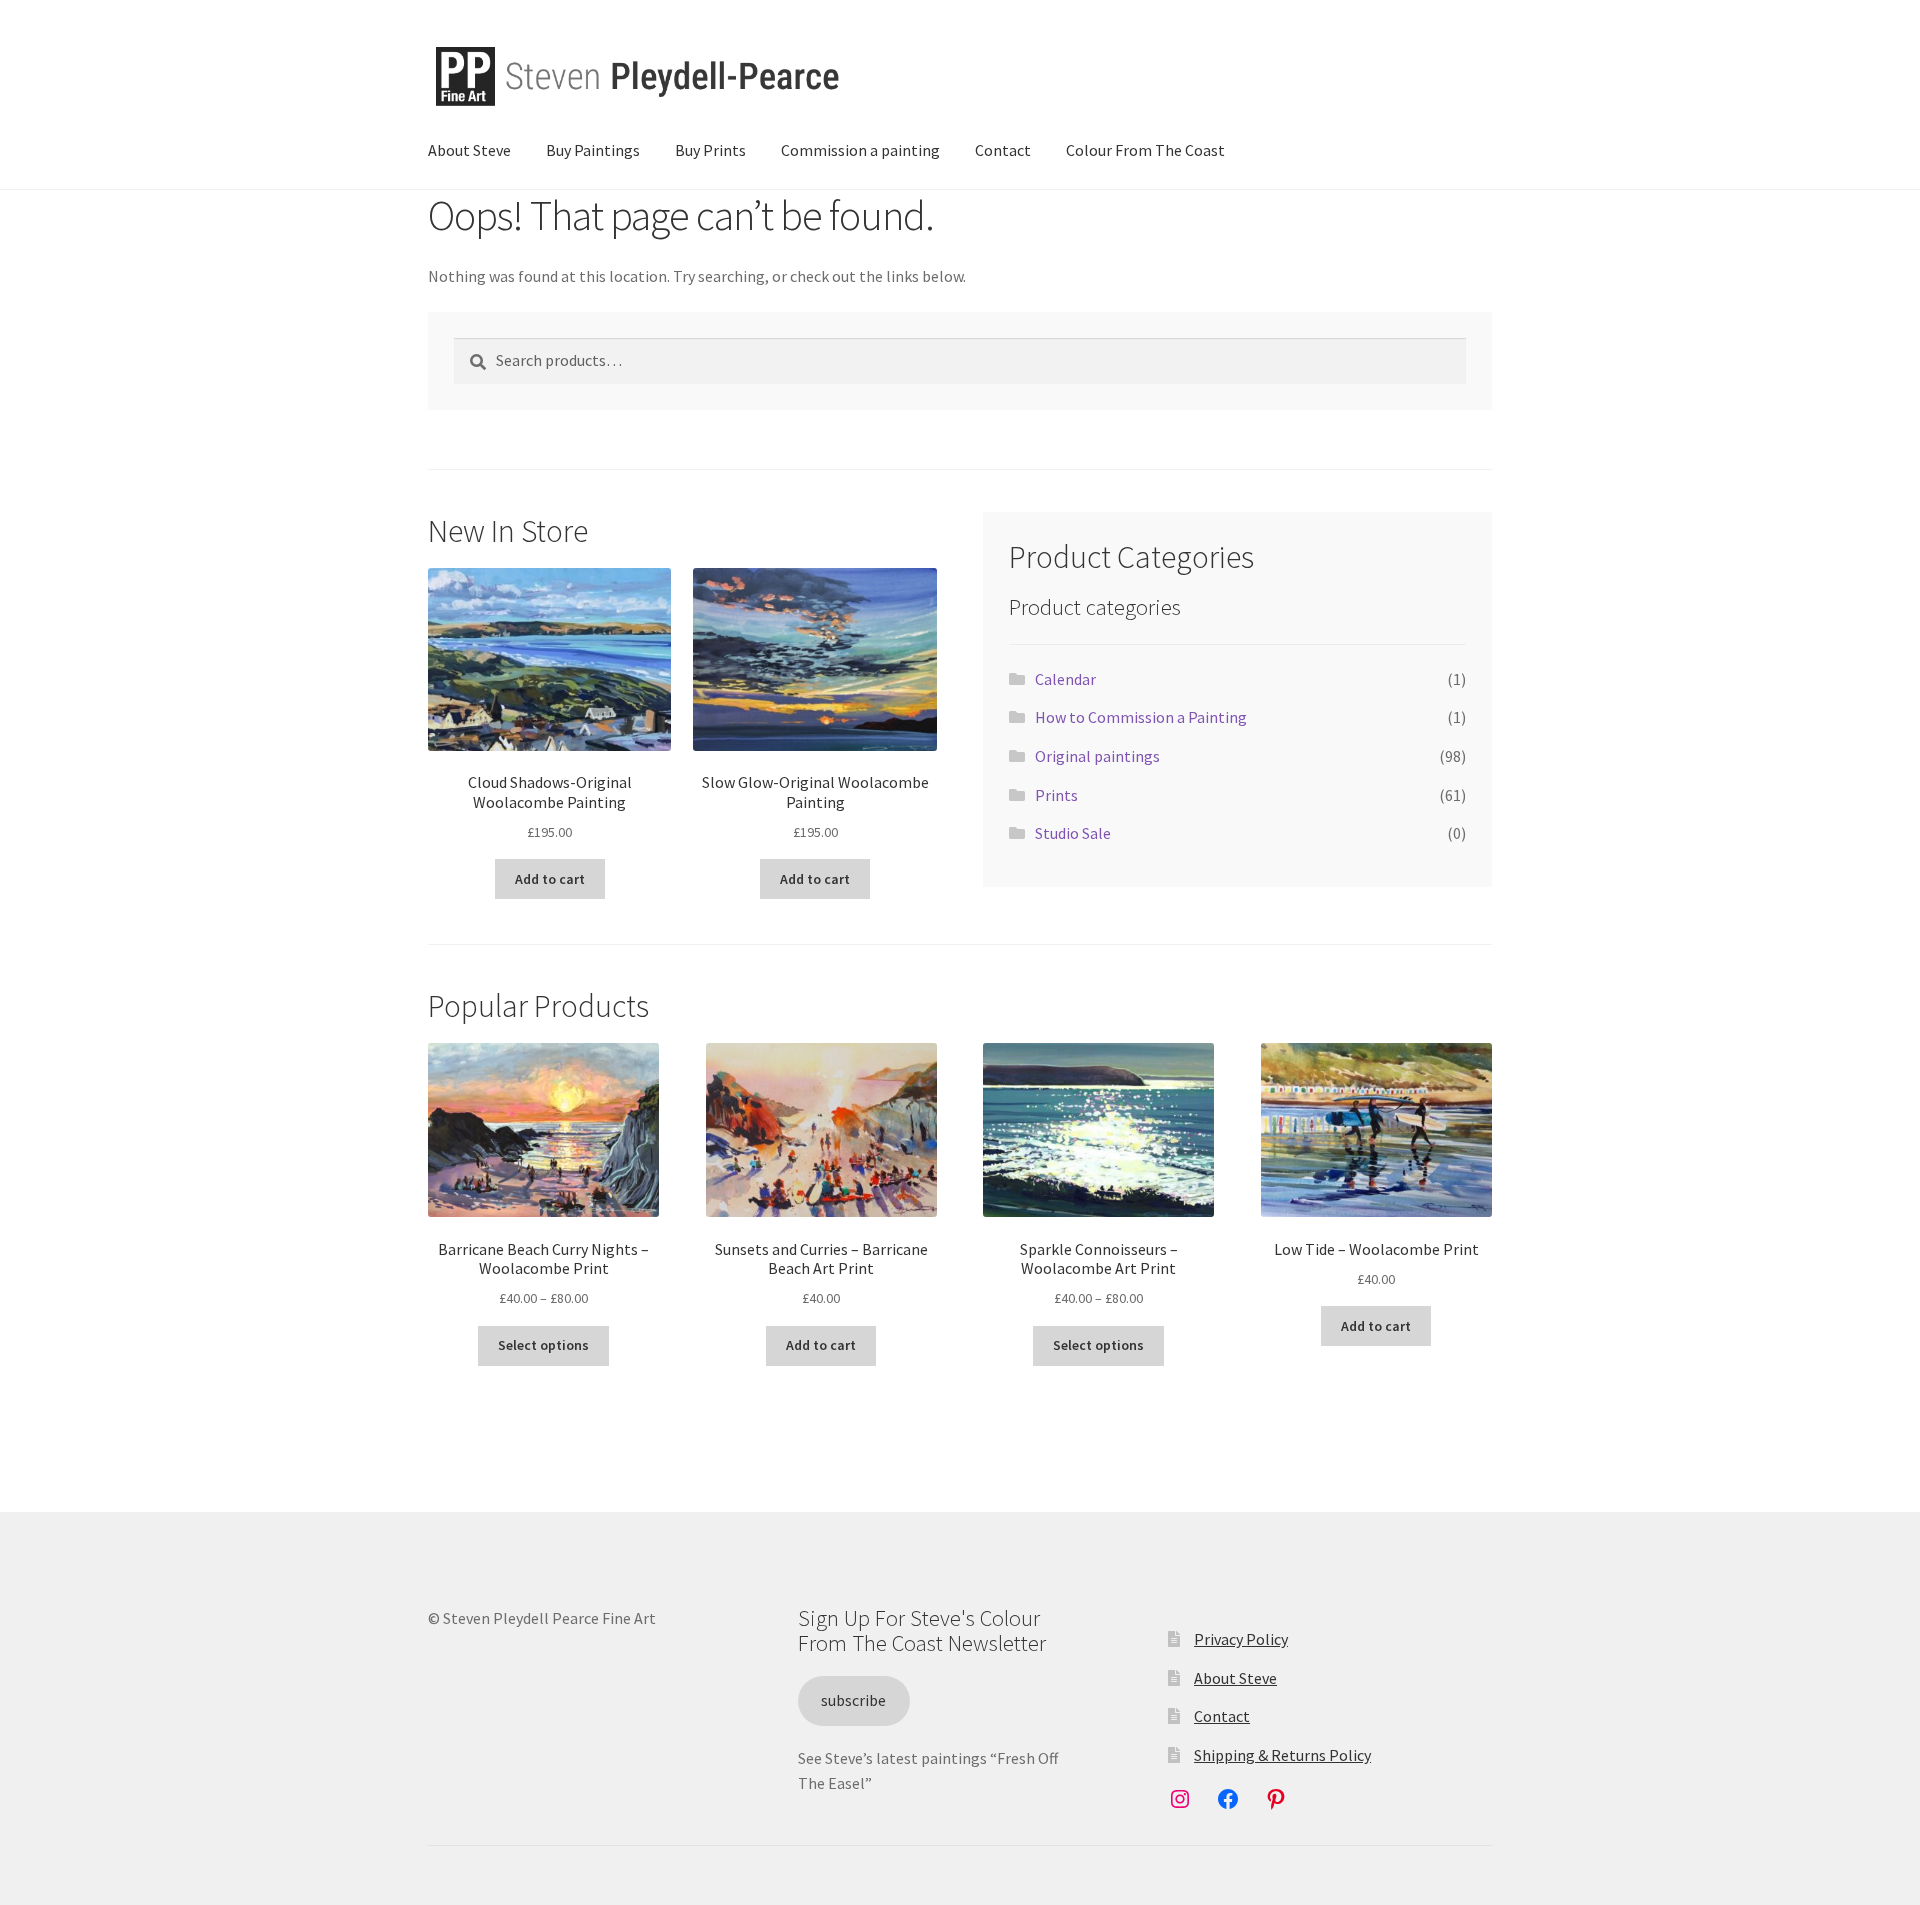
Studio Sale (1073, 833)
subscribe (853, 1700)
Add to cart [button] (550, 879)
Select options (543, 1345)
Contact (1003, 150)
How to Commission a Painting (1141, 717)
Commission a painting (860, 150)
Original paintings (1097, 756)
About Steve (469, 150)
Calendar (1065, 679)
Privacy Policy (1241, 1639)
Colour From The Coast (1145, 150)
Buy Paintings (593, 150)
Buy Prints (710, 150)
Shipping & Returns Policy (1282, 1755)
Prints (1056, 795)
